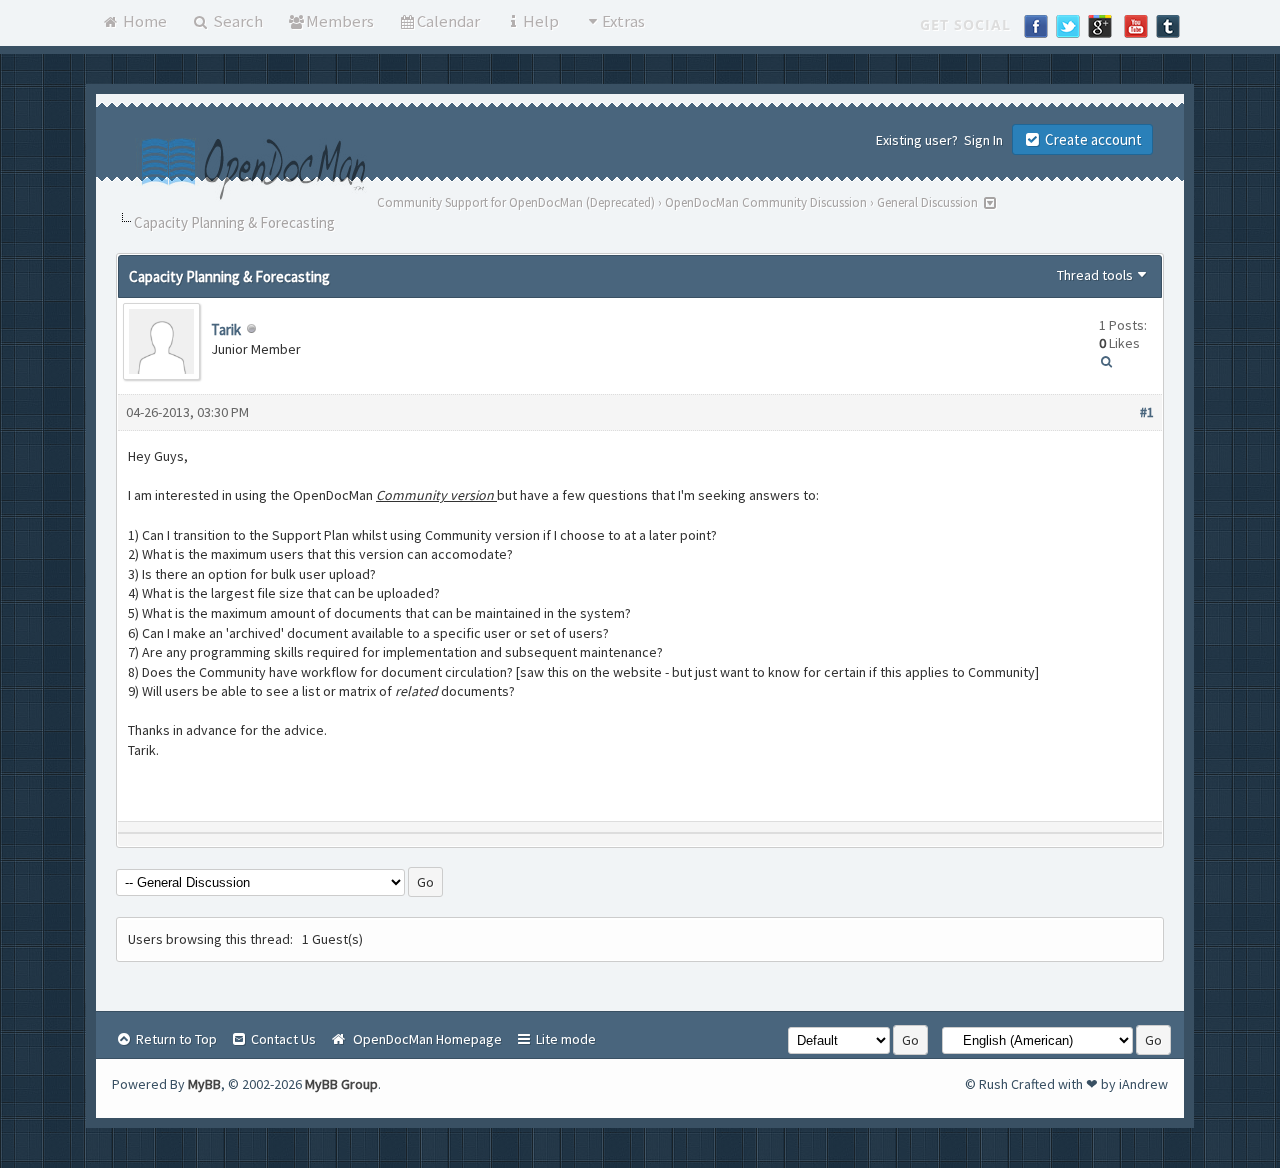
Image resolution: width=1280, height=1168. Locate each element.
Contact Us (282, 1039)
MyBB (204, 1084)
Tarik (226, 329)
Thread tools (1095, 275)
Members (340, 21)
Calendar (448, 21)
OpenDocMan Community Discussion (766, 202)
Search (236, 21)
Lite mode (564, 1039)
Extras (623, 21)
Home (143, 21)
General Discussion (927, 202)
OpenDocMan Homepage (424, 1039)
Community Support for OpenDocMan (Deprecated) (516, 202)
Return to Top (175, 1039)
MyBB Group (341, 1084)
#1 (1147, 412)
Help (541, 21)
